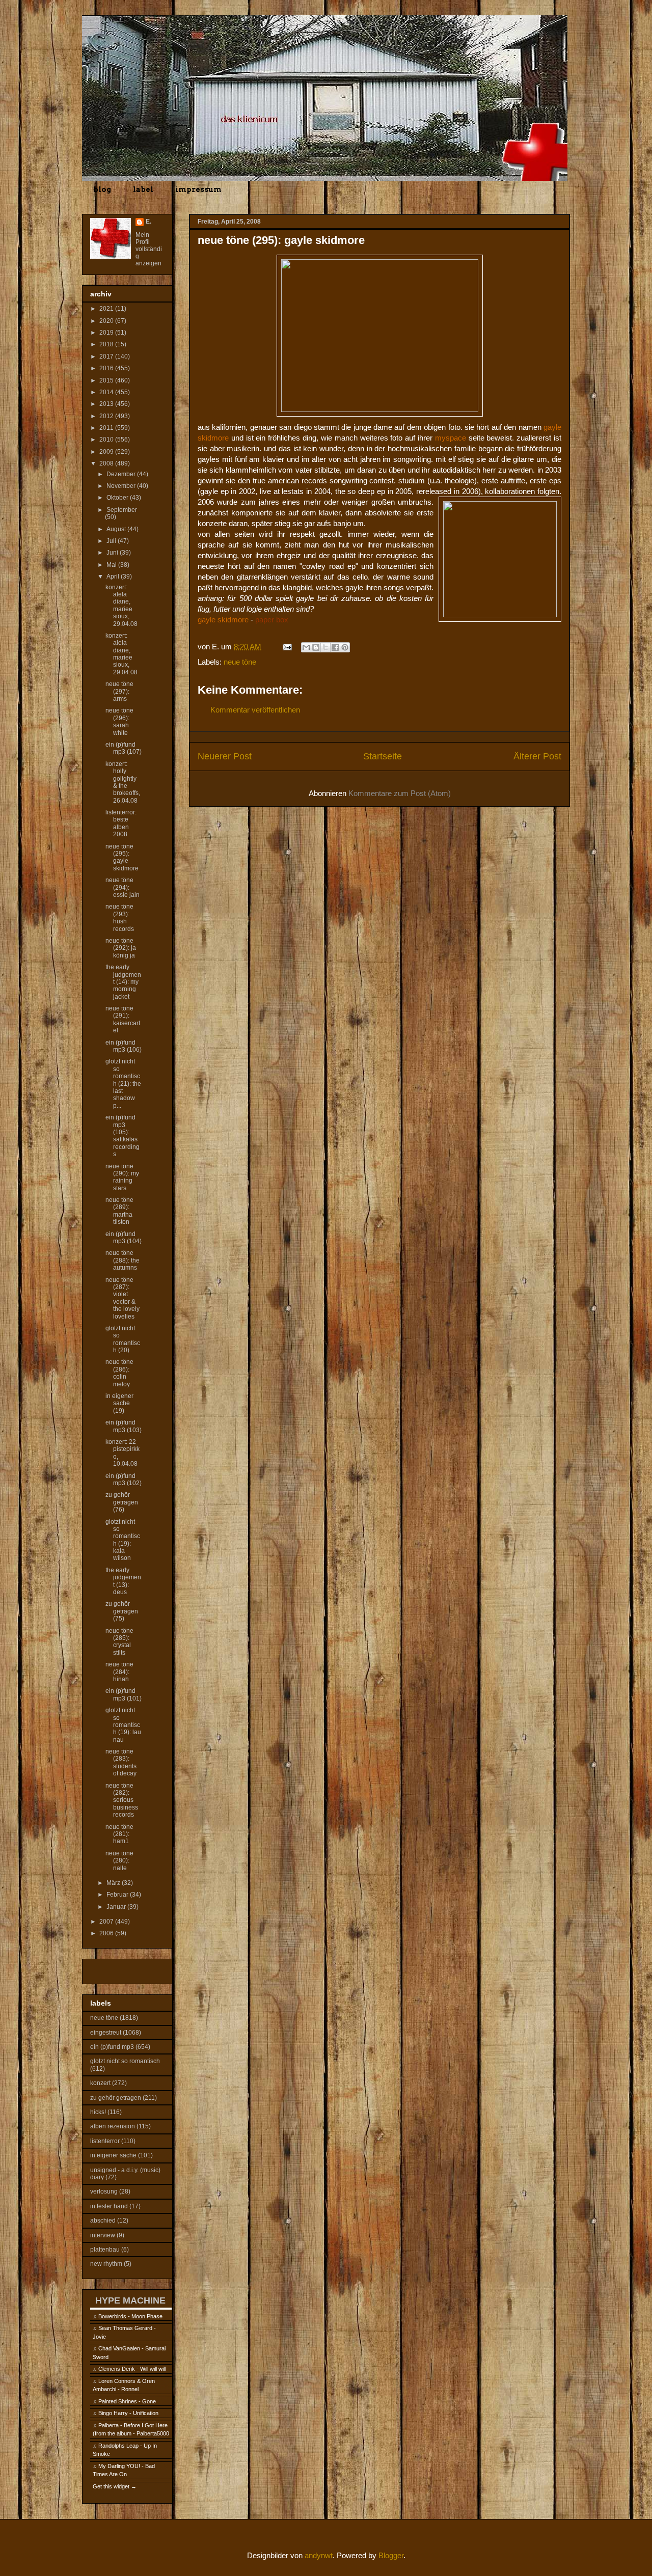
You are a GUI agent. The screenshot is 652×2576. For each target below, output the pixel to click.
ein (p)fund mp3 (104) (124, 1238)
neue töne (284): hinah (119, 1672)
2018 (107, 344)
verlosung (104, 2191)
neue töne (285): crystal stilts (119, 1642)
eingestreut (106, 2033)
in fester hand (109, 2206)
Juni (113, 553)
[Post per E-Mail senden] (286, 647)
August (117, 529)
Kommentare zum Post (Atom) (400, 793)
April (114, 577)
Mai (112, 565)
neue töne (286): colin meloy (119, 1373)
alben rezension (113, 2126)
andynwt (319, 2555)
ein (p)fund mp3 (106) (124, 1046)
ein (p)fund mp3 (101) (124, 1694)
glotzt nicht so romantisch (125, 2061)
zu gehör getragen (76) (122, 1502)
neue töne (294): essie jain (123, 887)
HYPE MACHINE (130, 2300)
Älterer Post (537, 756)
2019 (107, 333)
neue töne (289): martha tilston (119, 1211)
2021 (107, 309)
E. (148, 222)
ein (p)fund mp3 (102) (124, 1479)
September (122, 510)
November (122, 486)
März (114, 1883)
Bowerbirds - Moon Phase (130, 2316)
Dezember (122, 474)
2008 (107, 463)
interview (103, 2235)
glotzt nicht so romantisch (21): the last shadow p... (123, 1083)
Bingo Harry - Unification (128, 2413)
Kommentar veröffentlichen (255, 710)
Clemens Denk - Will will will (132, 2369)
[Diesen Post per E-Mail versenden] (306, 647)
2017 (107, 357)
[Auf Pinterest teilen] (345, 647)
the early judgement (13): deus (123, 1581)
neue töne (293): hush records (120, 917)
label (143, 189)
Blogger (391, 2555)
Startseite (383, 756)
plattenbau (105, 2250)
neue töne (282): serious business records (122, 1800)
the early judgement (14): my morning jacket (123, 982)
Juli (112, 541)
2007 (107, 1922)
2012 (107, 416)
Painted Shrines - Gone (127, 2401)
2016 (107, 368)
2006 (107, 1933)
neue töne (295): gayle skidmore (122, 857)
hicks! (98, 2112)
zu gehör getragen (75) (122, 1611)
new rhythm (106, 2264)
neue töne (240, 662)
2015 (107, 380)
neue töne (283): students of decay (121, 1762)
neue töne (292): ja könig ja (121, 948)
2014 (107, 392)
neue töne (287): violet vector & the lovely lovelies (123, 1298)
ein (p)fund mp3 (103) (124, 1426)
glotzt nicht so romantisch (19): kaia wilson (123, 1540)
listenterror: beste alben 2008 (121, 823)
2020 (107, 321)
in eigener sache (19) (119, 1403)
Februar (118, 1895)
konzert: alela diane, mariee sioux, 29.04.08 (121, 606)
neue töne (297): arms (119, 691)
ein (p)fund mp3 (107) (124, 748)
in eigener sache (113, 2155)
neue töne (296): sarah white (119, 721)
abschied (103, 2221)
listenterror (105, 2141)
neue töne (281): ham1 (119, 1834)
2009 (107, 452)
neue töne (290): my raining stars (122, 1177)
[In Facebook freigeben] (335, 647)
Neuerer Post (225, 756)
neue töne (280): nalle (119, 1861)
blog (102, 189)
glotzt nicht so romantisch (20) (123, 1339)
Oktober (118, 498)
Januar (117, 1907)
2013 (107, 404)
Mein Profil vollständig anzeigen (149, 249)
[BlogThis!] (316, 647)
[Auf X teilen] (325, 647)
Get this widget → (115, 2486)
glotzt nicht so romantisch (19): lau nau (123, 1725)
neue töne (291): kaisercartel (123, 1019)
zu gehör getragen (116, 2098)
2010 (107, 440)
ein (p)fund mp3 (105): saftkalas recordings (123, 1136)
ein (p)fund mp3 (112, 2047)
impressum (198, 189)
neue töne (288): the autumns (123, 1260)
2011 (107, 428)
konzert (100, 2083)
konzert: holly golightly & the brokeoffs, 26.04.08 (123, 782)
